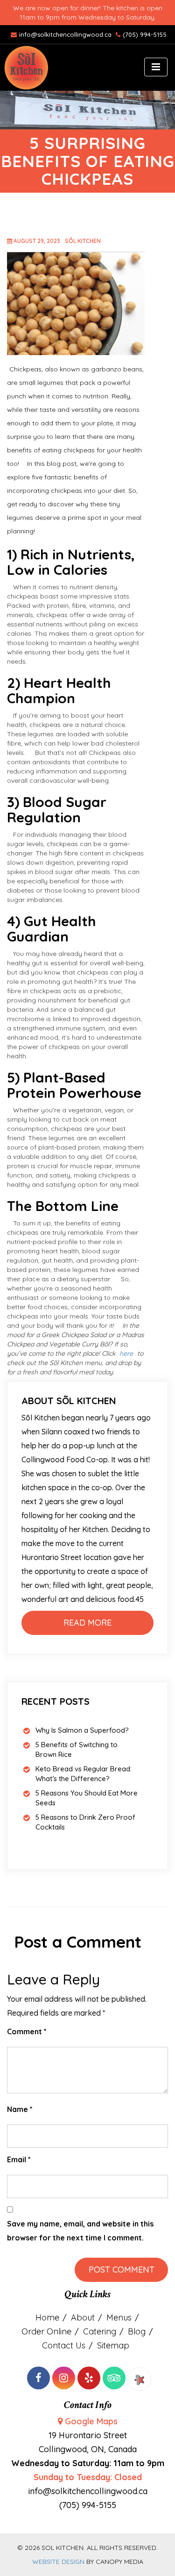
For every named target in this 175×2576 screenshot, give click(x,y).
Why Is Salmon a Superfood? (82, 1730)
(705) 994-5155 (145, 34)
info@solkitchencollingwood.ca (66, 34)
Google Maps (91, 2421)
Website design (58, 2562)
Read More (87, 1623)
